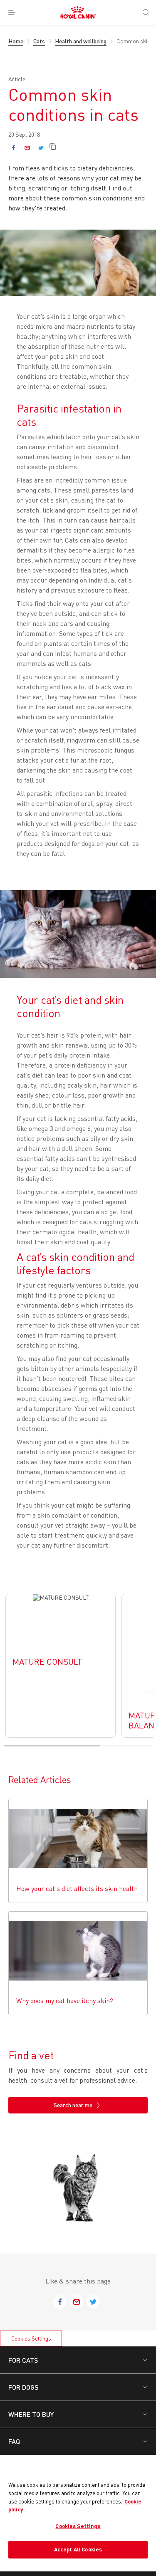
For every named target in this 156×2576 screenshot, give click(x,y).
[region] (78, 2513)
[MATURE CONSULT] (61, 1666)
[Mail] (27, 148)
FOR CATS (23, 2360)
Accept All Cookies (78, 2549)
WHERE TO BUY (31, 2414)
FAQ (14, 2441)
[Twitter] (41, 148)
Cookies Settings (31, 2338)
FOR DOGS (23, 2387)
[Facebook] (14, 148)
